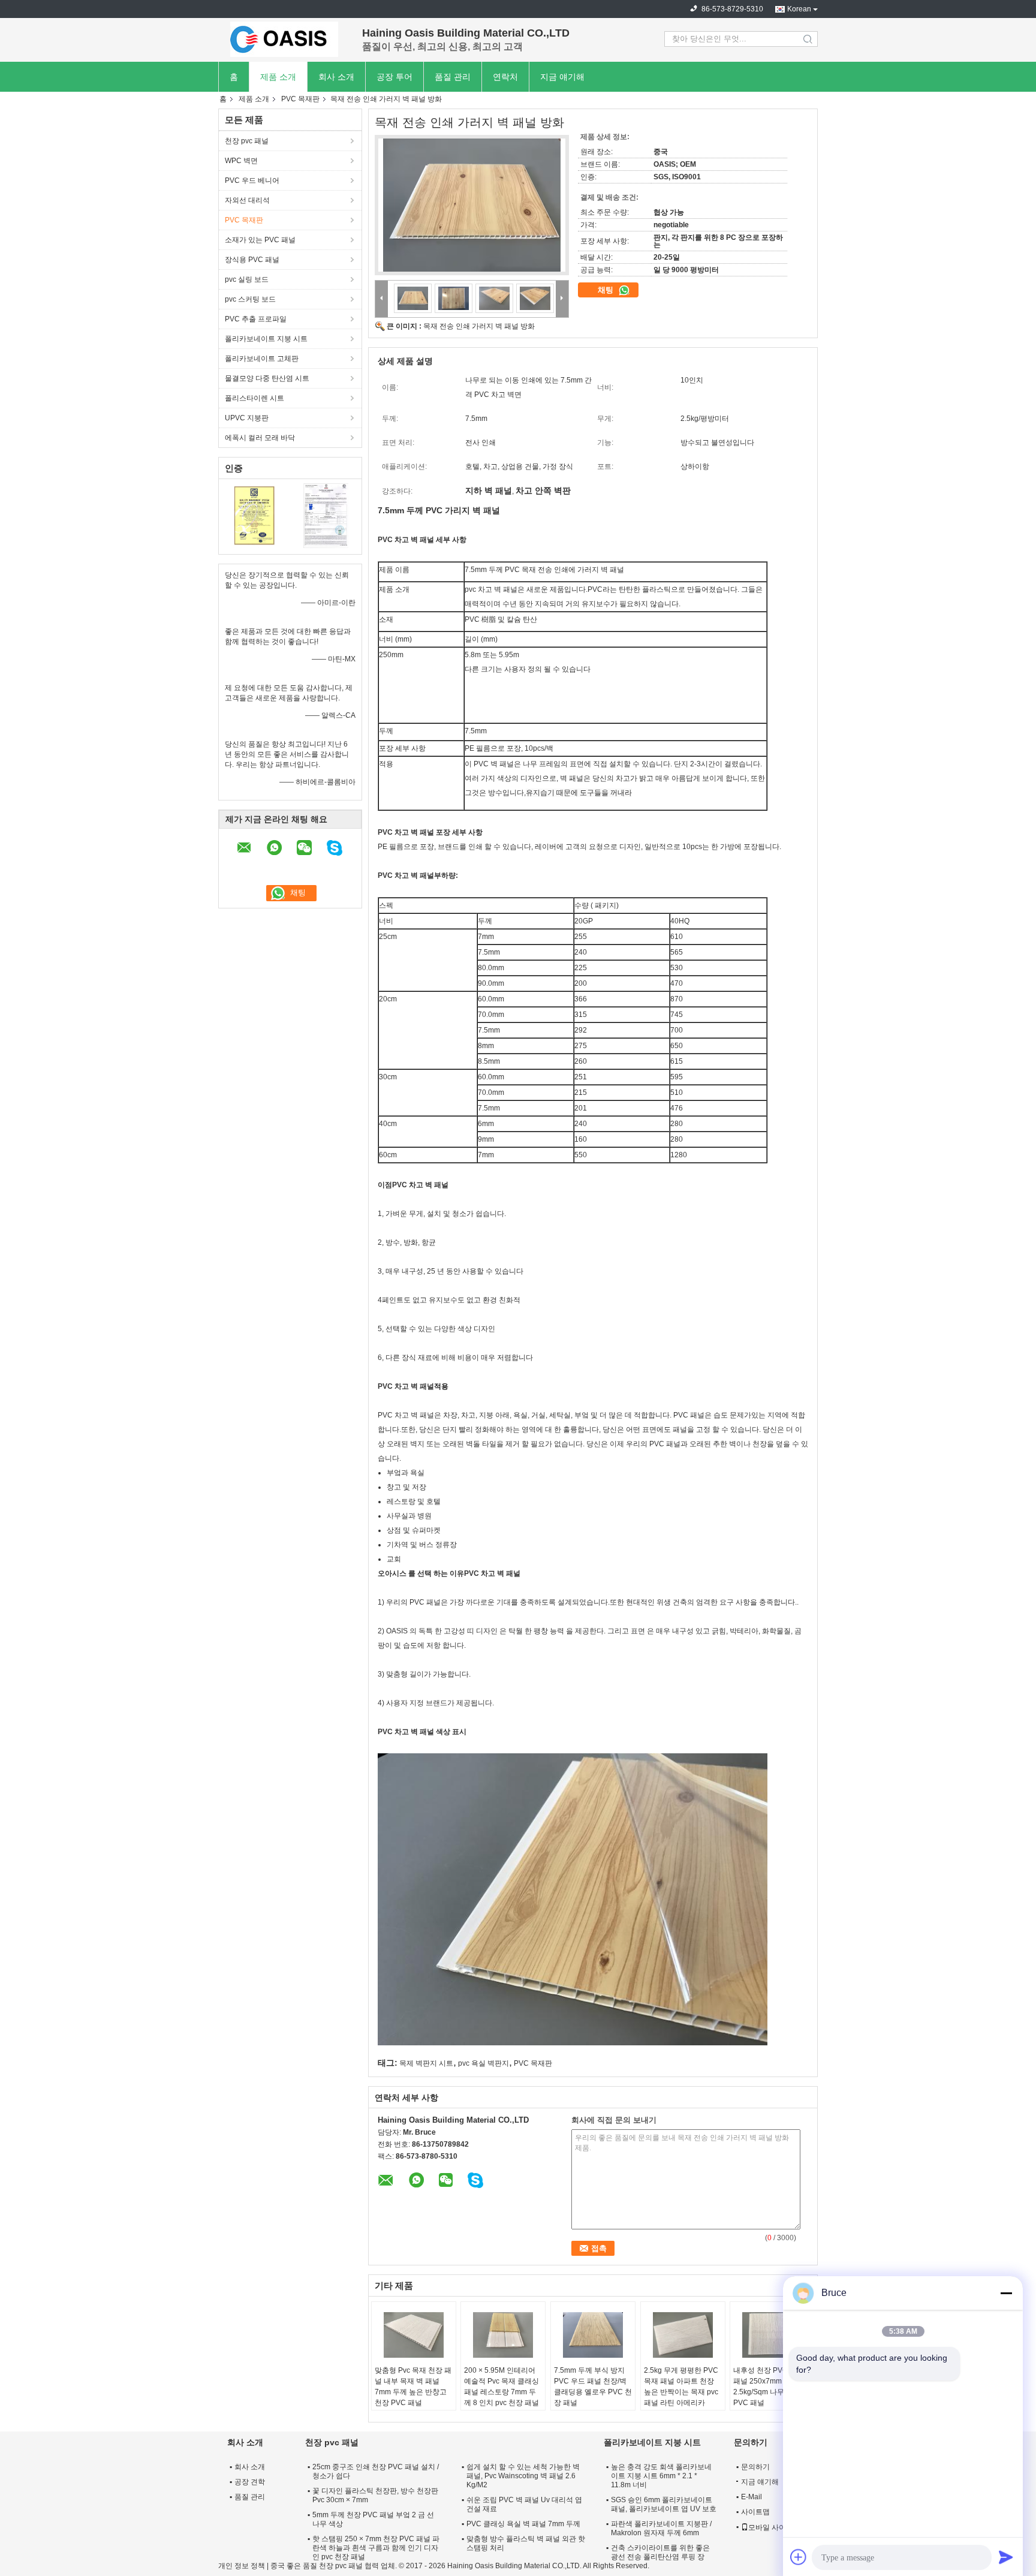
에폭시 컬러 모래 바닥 (260, 438)
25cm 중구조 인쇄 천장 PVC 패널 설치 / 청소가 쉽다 (376, 2471)
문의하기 (755, 2467)
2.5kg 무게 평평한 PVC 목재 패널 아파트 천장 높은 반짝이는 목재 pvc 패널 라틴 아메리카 (681, 2387)
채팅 (607, 290)
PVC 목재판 (300, 99)
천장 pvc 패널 (247, 141)
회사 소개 (336, 77)
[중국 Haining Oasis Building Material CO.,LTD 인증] (255, 515)
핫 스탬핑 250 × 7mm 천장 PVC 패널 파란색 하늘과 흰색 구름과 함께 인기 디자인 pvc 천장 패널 (376, 2548)
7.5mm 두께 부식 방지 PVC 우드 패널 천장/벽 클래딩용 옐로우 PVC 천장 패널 (593, 2387)
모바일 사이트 (771, 2527)
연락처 (505, 77)
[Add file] (799, 2557)
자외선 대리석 (247, 200)
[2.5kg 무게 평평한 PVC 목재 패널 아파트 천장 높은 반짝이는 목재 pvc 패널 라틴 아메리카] (683, 2335)
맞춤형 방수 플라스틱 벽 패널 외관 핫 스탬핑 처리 (526, 2543)
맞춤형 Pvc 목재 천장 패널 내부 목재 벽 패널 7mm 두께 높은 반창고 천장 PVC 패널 (413, 2387)
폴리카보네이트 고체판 (262, 359)
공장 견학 (250, 2482)
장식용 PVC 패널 (252, 260)
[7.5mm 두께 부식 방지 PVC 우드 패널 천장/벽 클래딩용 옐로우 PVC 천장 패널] (593, 2335)
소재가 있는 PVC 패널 (260, 240)
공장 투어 (394, 77)
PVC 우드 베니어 (252, 180)
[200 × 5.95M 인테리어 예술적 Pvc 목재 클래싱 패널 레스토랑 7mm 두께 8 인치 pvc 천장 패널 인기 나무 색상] (503, 2335)
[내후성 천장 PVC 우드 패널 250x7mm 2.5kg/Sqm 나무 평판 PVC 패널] (772, 2335)
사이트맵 (755, 2512)
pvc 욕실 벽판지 (484, 2063)
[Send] (1006, 2557)
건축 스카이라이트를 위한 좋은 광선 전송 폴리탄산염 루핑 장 (660, 2552)
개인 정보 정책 (242, 2566)
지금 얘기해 (562, 77)
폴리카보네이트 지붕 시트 (266, 339)
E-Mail (752, 2497)
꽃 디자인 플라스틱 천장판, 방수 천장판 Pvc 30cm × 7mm (375, 2495)
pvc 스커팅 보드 (250, 299)
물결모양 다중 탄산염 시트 (267, 378)
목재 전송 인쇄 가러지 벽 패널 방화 (479, 326)
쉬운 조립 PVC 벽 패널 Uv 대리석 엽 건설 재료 (524, 2504)
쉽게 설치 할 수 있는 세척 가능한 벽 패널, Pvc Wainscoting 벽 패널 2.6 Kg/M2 (523, 2476)
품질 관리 (453, 77)
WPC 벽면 (241, 161)
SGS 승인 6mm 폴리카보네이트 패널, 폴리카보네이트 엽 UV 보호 (664, 2504)
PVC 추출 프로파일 (256, 319)
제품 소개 (278, 77)
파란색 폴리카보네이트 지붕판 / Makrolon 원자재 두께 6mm (661, 2528)
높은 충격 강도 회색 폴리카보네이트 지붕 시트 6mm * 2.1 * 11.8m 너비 (661, 2476)
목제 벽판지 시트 (426, 2063)
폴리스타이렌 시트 (255, 398)
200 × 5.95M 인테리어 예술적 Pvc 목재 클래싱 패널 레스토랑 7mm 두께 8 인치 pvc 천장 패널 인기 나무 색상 (502, 2392)
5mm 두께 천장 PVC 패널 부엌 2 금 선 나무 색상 (373, 2519)
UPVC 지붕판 (247, 418)
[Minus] (1006, 2293)
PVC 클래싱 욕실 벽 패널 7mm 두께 (523, 2524)
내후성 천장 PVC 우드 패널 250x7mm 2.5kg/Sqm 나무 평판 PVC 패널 (769, 2387)
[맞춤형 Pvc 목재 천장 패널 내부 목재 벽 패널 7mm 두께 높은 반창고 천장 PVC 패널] (414, 2335)
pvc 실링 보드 (247, 279)
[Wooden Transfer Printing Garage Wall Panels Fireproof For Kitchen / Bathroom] (472, 205)
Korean (799, 9)
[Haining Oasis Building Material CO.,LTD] (284, 39)
